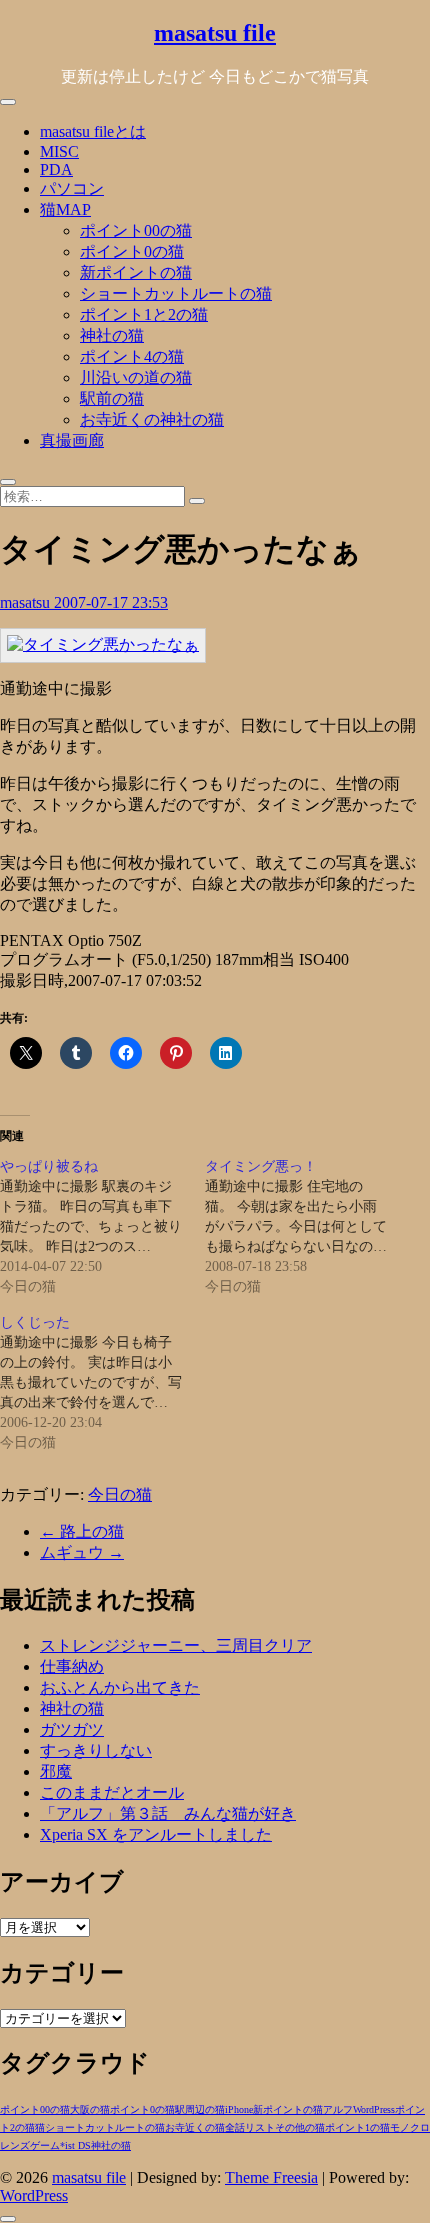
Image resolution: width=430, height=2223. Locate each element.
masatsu (27, 602)
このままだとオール (112, 1792)
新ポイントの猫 (136, 272)
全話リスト (250, 2127)
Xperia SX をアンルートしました (156, 1834)
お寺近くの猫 (195, 2127)
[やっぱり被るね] (102, 1227)
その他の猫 (300, 2127)
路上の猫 (82, 1531)
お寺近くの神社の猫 (152, 419)
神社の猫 (112, 335)
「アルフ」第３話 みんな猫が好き (168, 1813)
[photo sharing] (103, 644)
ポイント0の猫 (132, 251)
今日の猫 (120, 1494)
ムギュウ (82, 1552)
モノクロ (410, 2127)
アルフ (338, 2109)
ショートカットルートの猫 (176, 293)
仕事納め (72, 1666)
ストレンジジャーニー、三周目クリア (176, 1645)
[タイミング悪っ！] (307, 1227)
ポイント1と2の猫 (144, 314)
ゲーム (45, 2145)
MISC (59, 151)
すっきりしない (96, 1750)
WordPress (374, 2109)
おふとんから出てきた (120, 1687)
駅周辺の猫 (200, 2109)
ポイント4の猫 (132, 356)
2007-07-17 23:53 (111, 602)
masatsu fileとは (93, 131)
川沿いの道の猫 (136, 377)
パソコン (72, 188)
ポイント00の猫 (136, 230)
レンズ (15, 2145)
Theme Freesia (271, 2177)
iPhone (239, 2109)
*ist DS (75, 2145)
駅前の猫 (112, 398)
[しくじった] (102, 1383)
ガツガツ (72, 1729)
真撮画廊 (72, 440)
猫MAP (65, 209)
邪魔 (56, 1771)
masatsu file (215, 33)
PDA (56, 169)
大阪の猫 (90, 2109)
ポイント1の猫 (357, 2127)
